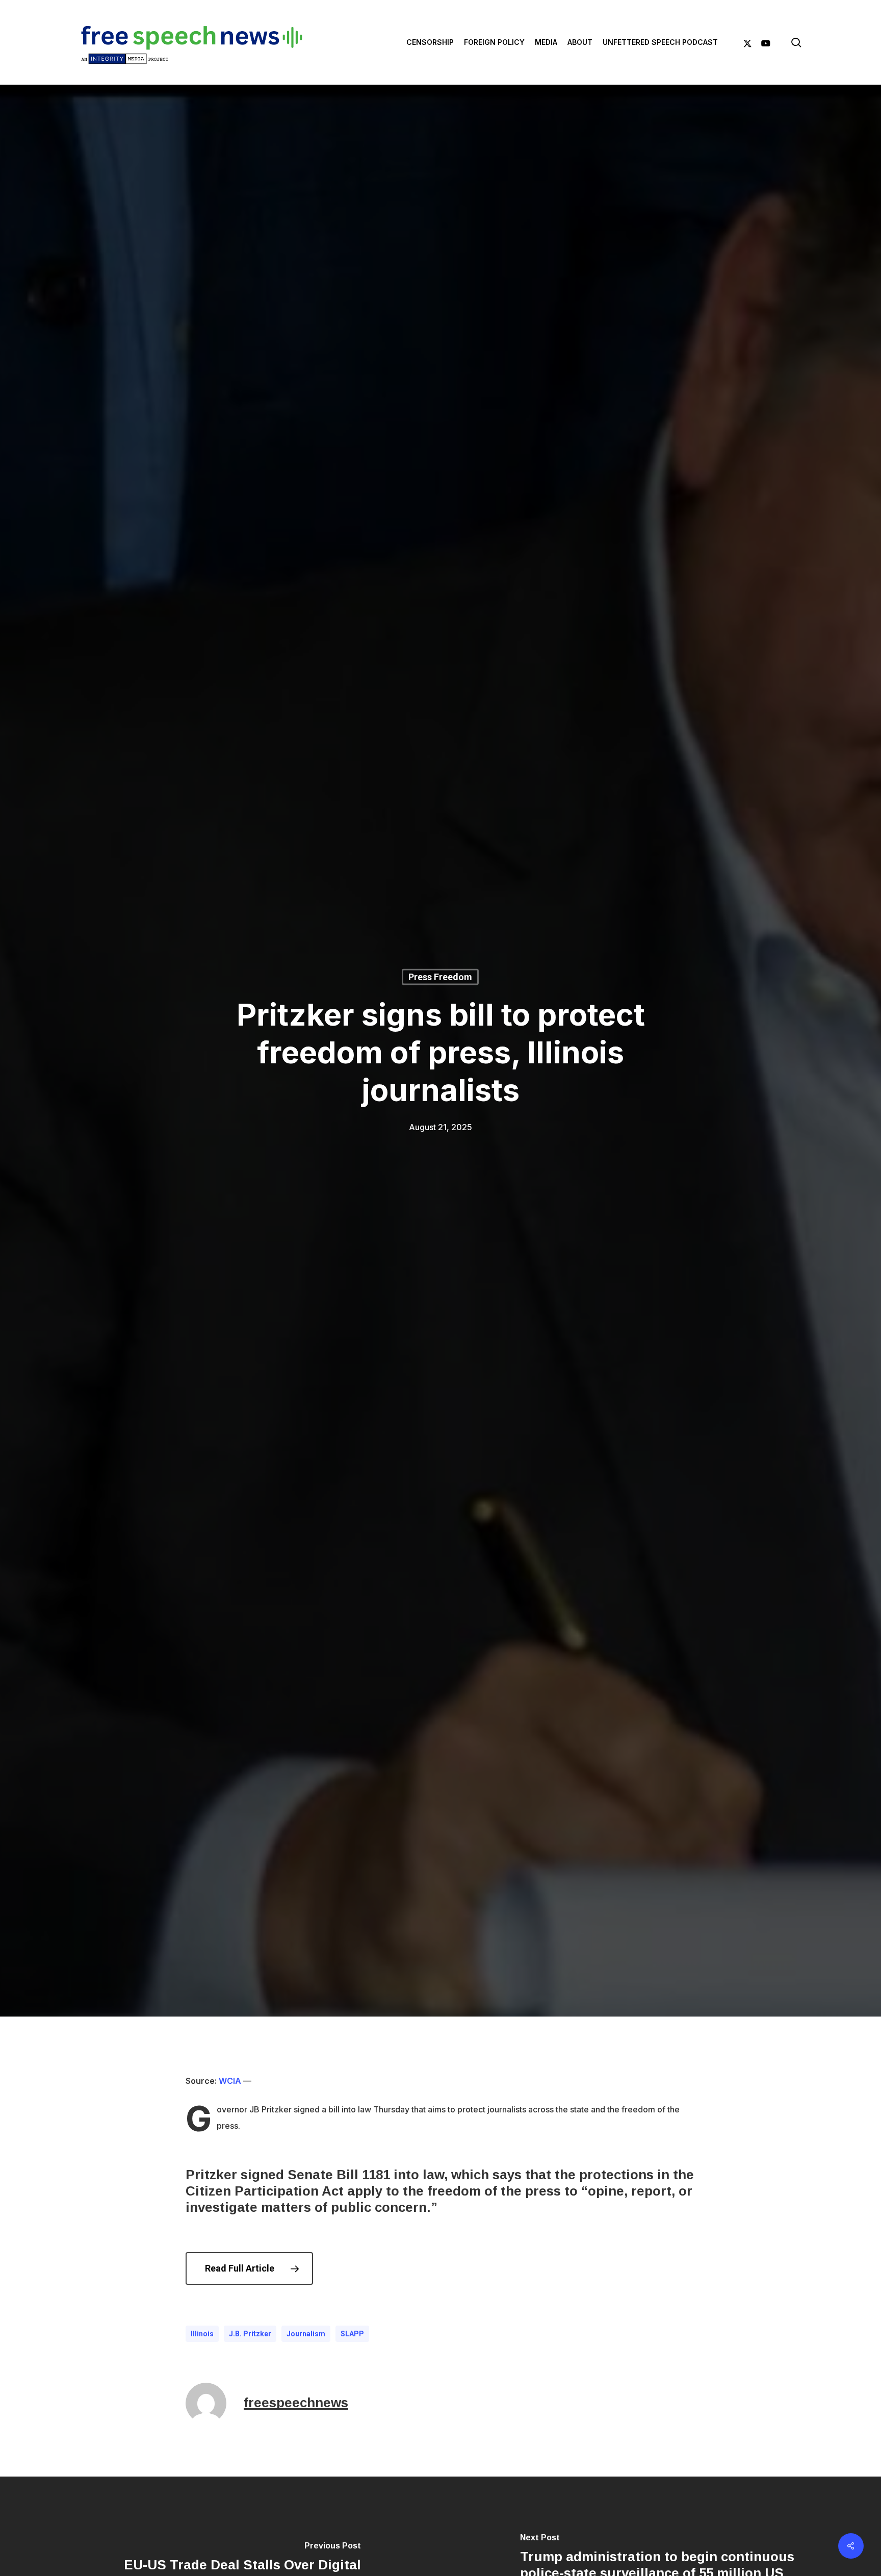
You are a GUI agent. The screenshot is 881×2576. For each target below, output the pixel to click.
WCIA (230, 2081)
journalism (306, 2334)
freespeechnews (296, 2403)
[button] (249, 2268)
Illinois (202, 2334)
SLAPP (352, 2334)
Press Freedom (440, 977)
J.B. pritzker (250, 2334)
